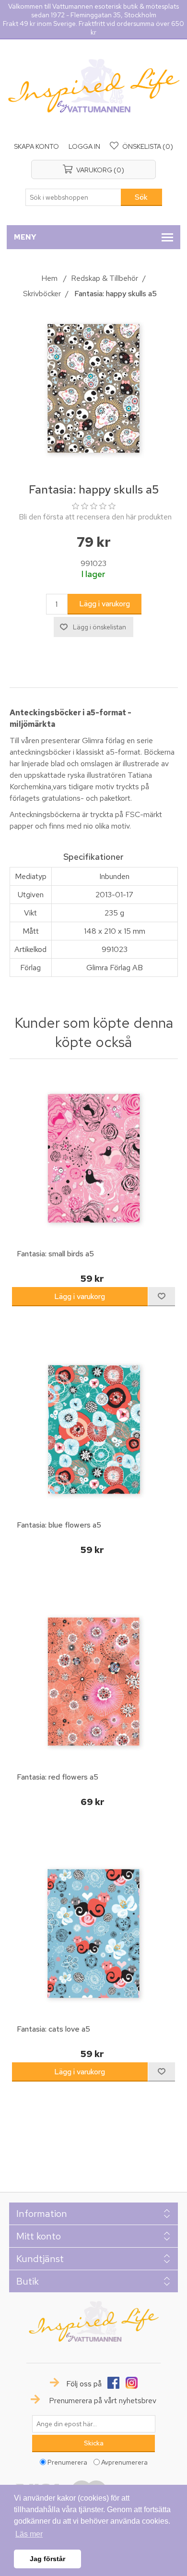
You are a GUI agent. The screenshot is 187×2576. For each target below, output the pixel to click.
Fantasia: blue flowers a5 (59, 1525)
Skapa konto (36, 146)
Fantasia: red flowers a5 (58, 1777)
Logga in (84, 146)
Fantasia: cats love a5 (53, 2029)
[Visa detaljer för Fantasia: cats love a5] (94, 1933)
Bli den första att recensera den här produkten (95, 517)
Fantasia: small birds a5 (55, 1254)
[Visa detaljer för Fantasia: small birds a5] (94, 1158)
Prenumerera (67, 2462)
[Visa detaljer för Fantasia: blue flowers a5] (94, 1429)
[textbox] (73, 197)
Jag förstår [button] (47, 2559)
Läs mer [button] (29, 2534)
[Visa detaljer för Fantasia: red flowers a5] (94, 1681)
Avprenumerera (124, 2462)
